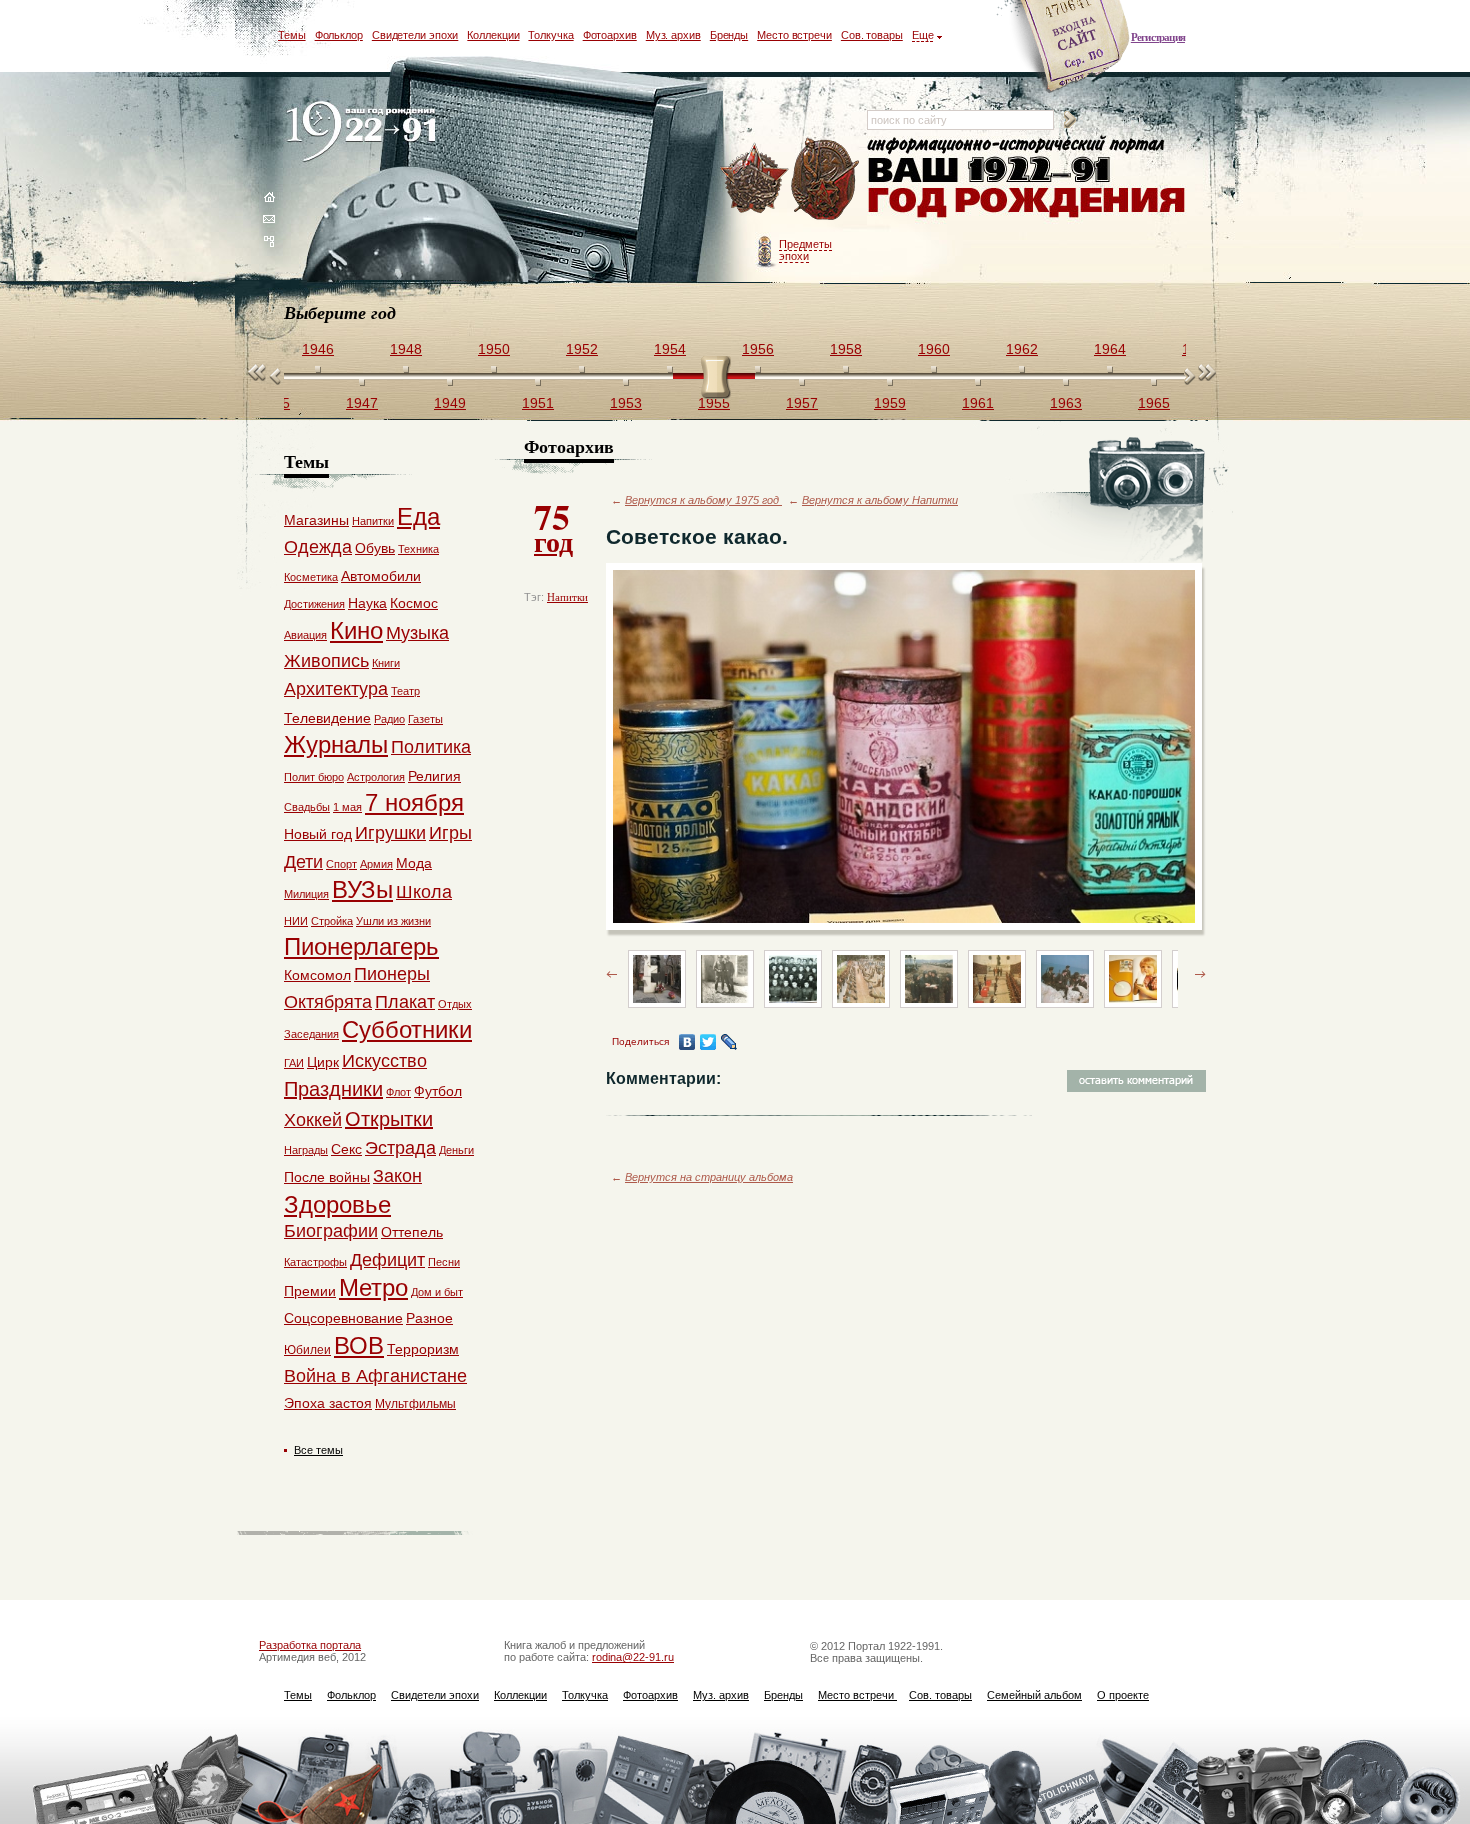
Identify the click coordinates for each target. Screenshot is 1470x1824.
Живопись (326, 661)
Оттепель (412, 1232)
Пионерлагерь (361, 946)
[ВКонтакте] (687, 1042)
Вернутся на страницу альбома (709, 1177)
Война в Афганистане (375, 1376)
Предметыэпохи (805, 250)
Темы (292, 35)
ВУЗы (362, 889)
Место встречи (794, 35)
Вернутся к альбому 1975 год (703, 500)
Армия (376, 864)
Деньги (456, 1150)
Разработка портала (310, 1645)
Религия (434, 776)
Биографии (331, 1231)
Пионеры (392, 974)
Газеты (425, 719)
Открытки (389, 1119)
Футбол (438, 1091)
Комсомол (317, 975)
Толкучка (550, 35)
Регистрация (1158, 37)
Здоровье (337, 1204)
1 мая (347, 807)
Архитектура (336, 689)
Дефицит (387, 1260)
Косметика (311, 577)
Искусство (384, 1061)
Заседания (311, 1034)
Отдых (455, 1004)
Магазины (316, 520)
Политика (431, 747)
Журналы (336, 744)
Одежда (318, 547)
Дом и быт (437, 1292)
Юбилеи (307, 1350)
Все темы (318, 1450)
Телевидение (327, 718)
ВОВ (359, 1345)
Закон (397, 1176)
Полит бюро (314, 777)
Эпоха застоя (328, 1403)
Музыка (417, 633)
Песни (444, 1262)
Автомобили (381, 576)
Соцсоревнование (343, 1318)
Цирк (323, 1062)
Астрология (376, 777)
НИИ (296, 921)
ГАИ (294, 1063)
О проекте (1123, 1695)
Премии (310, 1291)
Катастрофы (315, 1262)
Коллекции (493, 35)
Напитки (567, 597)
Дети (303, 862)
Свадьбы (307, 807)
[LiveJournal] (729, 1042)
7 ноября (414, 802)
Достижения (314, 604)
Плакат (405, 1002)
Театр (405, 691)
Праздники (333, 1089)
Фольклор (339, 35)
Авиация (305, 635)
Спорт (341, 864)
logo (365, 132)
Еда (418, 516)
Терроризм (423, 1349)
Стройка (332, 921)
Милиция (306, 894)
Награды (306, 1150)
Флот (398, 1092)
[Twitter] (708, 1042)
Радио (389, 719)
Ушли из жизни (393, 921)
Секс (346, 1149)
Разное (429, 1318)
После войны (327, 1177)
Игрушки (390, 833)
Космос (414, 603)
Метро (373, 1287)
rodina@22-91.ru (633, 1657)
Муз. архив (673, 35)
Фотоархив (610, 35)
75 (553, 526)
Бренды (729, 35)
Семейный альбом (1034, 1695)
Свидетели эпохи (415, 35)
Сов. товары (872, 35)
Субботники (407, 1029)
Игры (450, 833)
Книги (386, 663)
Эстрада (400, 1148)
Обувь (375, 548)
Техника (418, 549)
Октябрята (328, 1002)
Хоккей (313, 1120)
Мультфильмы (415, 1404)
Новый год (318, 834)
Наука (367, 603)
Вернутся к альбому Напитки (880, 500)
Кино (356, 630)
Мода (414, 863)
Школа (424, 892)
